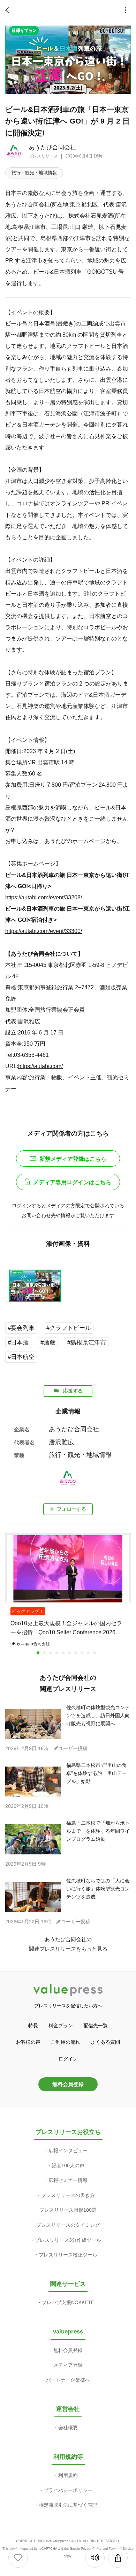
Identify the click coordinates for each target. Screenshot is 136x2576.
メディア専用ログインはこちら (72, 1182)
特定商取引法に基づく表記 (68, 2505)
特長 (33, 2026)
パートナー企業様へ (68, 2380)
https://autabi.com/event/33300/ (44, 931)
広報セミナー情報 (68, 2180)
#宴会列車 (21, 1328)
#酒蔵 (48, 1343)
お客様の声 (28, 2042)
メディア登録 (68, 2365)
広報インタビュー (68, 2150)
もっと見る (94, 1949)
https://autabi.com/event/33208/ (44, 897)
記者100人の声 (68, 2166)
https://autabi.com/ (40, 1066)
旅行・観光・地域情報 (34, 173)
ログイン (68, 2059)
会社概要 (68, 2428)
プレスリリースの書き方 (68, 2195)
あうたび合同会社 (52, 148)
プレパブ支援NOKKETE (68, 2302)
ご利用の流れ (66, 2042)
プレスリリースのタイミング (68, 2225)
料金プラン (61, 2026)
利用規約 (68, 2475)
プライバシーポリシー (68, 2490)
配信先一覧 (96, 2026)
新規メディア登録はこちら (73, 1159)
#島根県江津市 (87, 1343)
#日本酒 (18, 1343)
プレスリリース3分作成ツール (68, 2240)
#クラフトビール (69, 1328)
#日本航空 (21, 1357)
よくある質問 (105, 2042)
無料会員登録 (68, 2084)
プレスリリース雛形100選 (68, 2210)
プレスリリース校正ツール (68, 2255)
